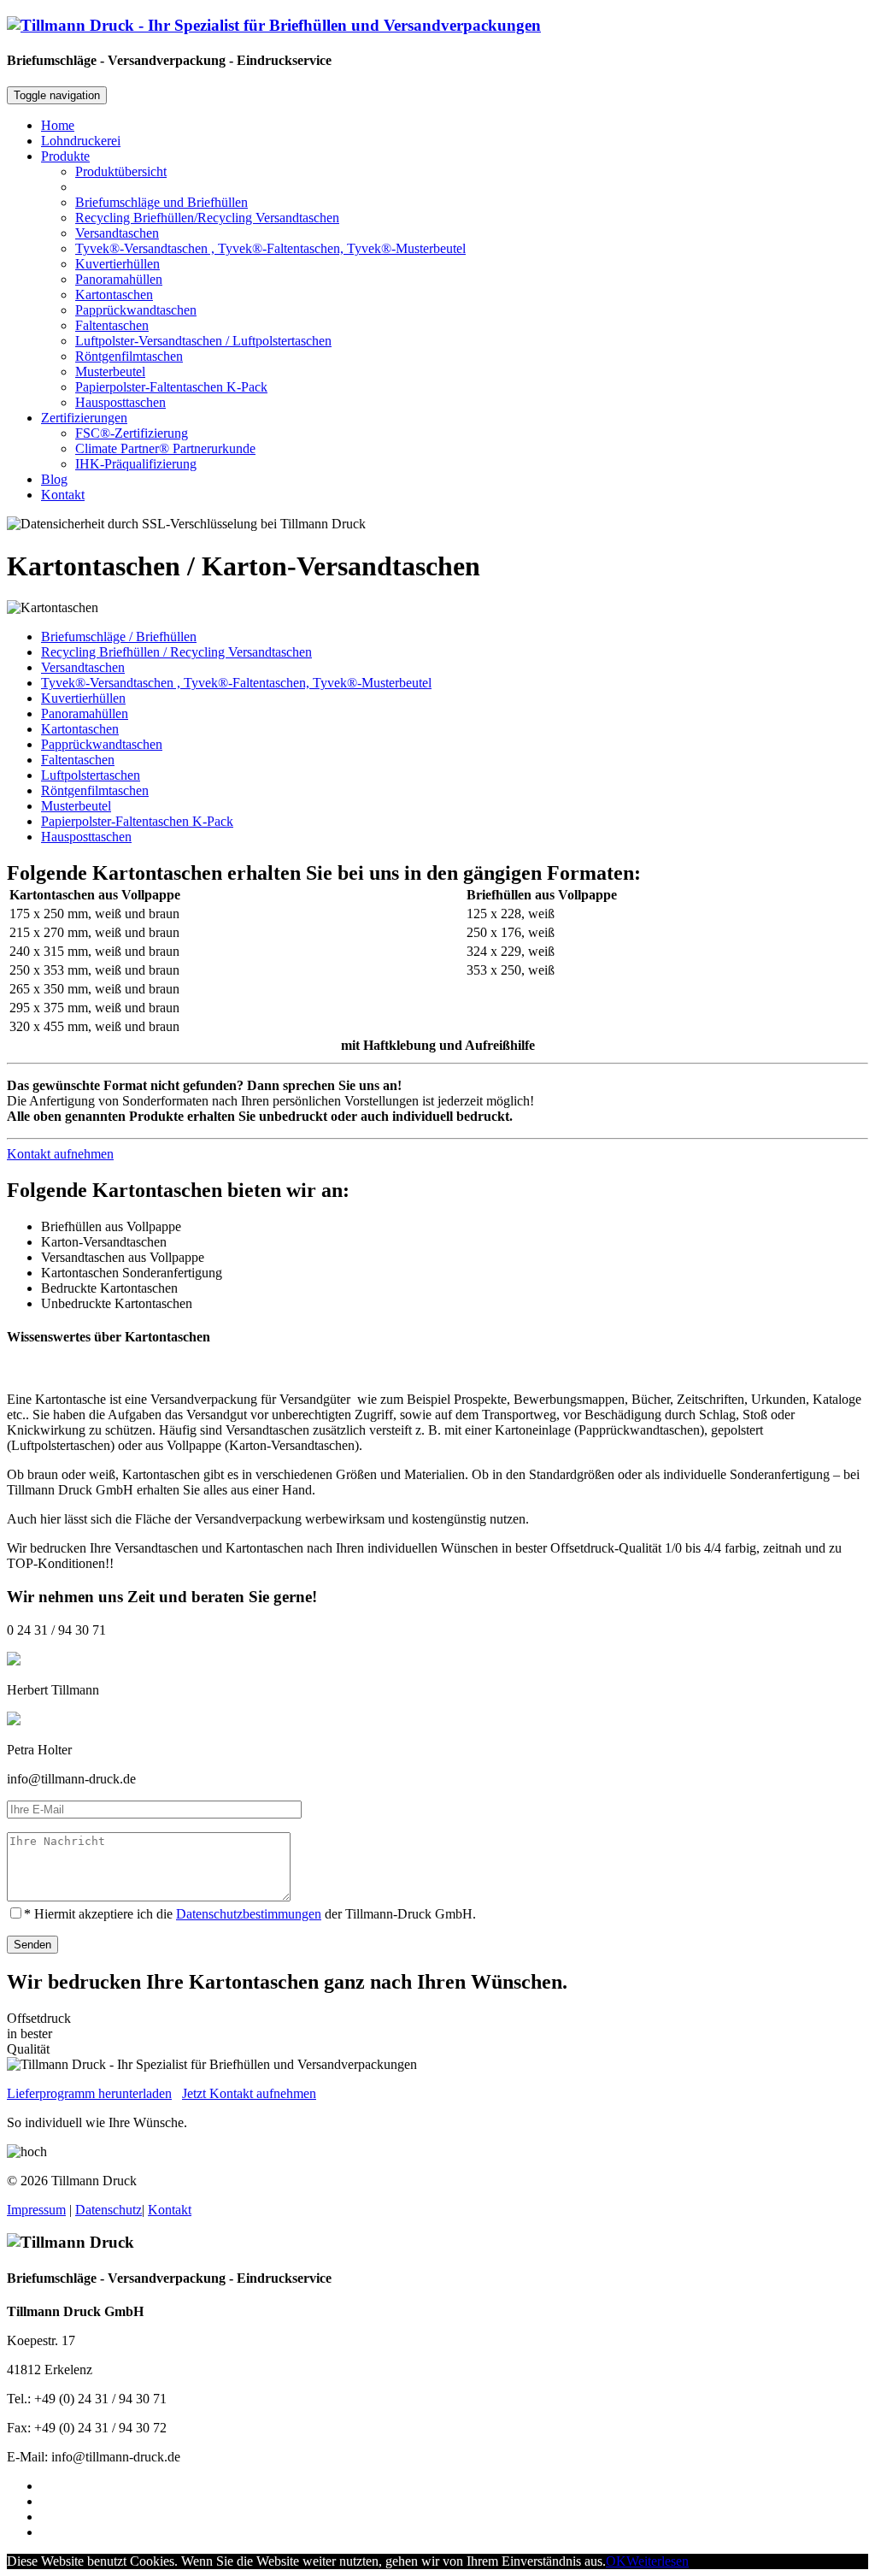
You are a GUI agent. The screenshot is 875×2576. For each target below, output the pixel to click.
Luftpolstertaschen (91, 775)
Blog (54, 479)
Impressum (36, 2210)
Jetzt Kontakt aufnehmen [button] (249, 2093)
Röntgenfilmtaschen (129, 356)
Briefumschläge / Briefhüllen (119, 637)
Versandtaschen (117, 233)
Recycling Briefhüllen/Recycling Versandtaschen (207, 218)
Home (58, 125)
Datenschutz (109, 2210)
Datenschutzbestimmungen (249, 1914)
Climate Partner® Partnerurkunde (165, 448)
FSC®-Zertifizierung (132, 433)
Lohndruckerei (81, 141)
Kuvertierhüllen (117, 264)
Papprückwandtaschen (136, 310)
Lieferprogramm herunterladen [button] (89, 2093)
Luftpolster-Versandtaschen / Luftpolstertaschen (203, 341)
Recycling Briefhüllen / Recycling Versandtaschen (176, 652)
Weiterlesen (658, 2561)
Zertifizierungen (84, 418)
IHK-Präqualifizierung (136, 464)
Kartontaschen (114, 295)
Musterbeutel (110, 371)
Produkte (65, 156)
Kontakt (63, 495)
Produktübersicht (121, 171)
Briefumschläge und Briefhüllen (161, 202)
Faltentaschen (112, 325)
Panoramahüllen (119, 279)
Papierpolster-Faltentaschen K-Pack (171, 387)
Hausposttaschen (120, 402)
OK (616, 2561)
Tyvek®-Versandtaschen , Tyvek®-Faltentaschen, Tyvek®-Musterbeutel (270, 248)
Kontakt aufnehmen (60, 1154)
